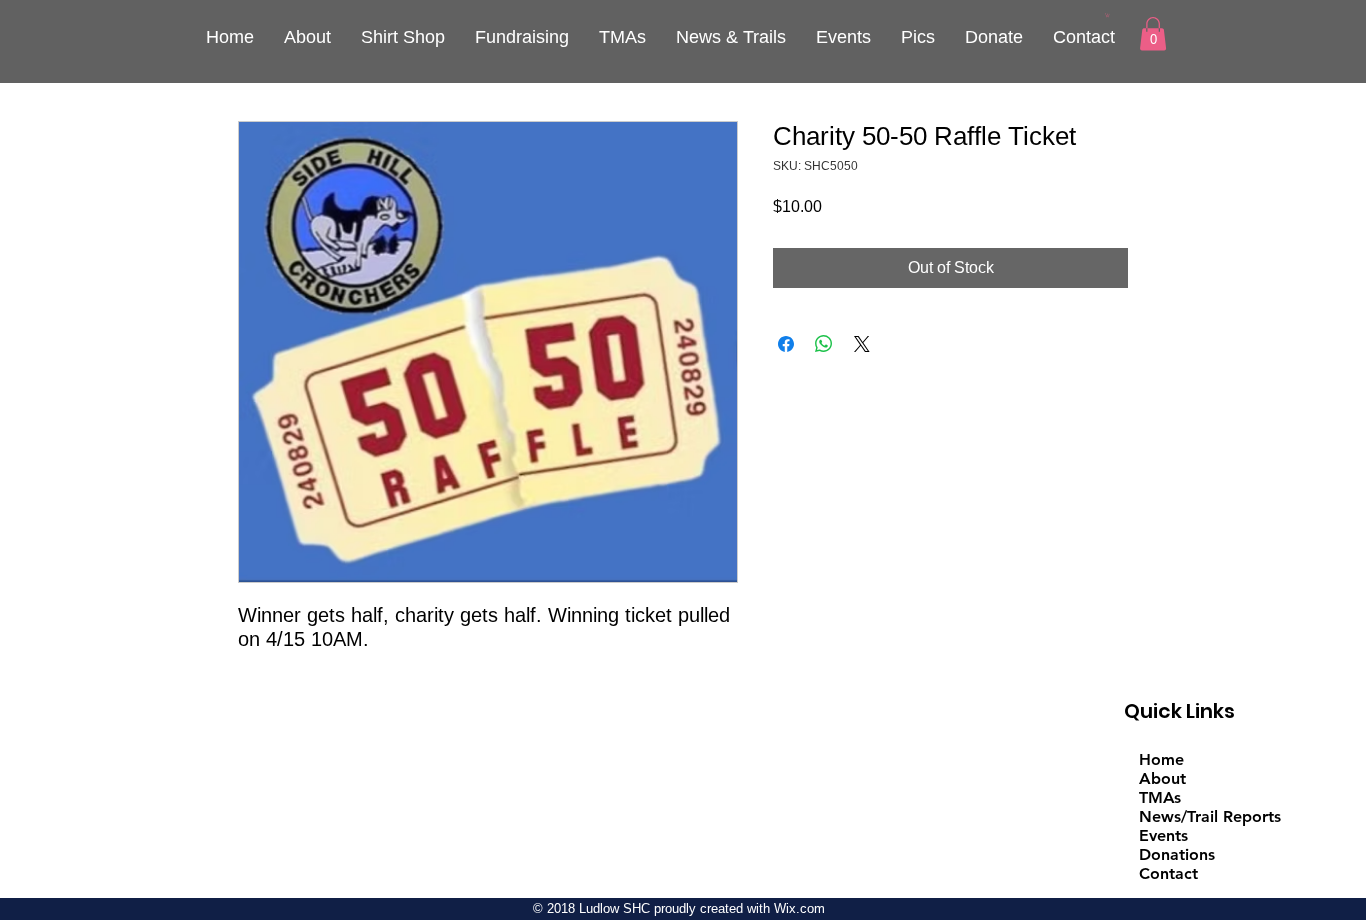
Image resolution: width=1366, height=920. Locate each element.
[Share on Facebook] (786, 344)
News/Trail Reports (1210, 816)
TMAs (1160, 797)
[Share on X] (862, 344)
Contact (1168, 873)
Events (1163, 835)
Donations (1177, 854)
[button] (1107, 15)
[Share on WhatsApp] (824, 344)
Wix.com (799, 908)
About (1162, 778)
